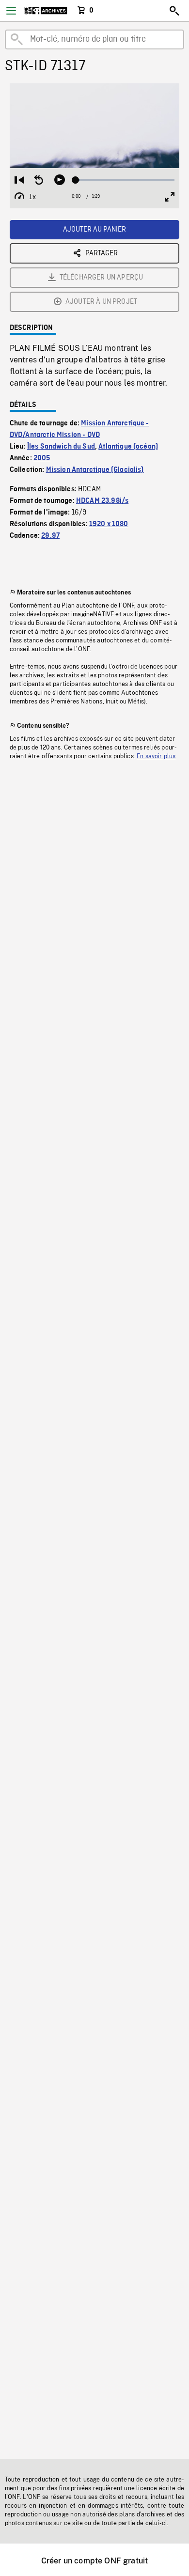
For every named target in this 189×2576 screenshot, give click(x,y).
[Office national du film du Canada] (46, 11)
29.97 (50, 536)
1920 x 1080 (109, 524)
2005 (42, 458)
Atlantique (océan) (128, 447)
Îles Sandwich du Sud (61, 447)
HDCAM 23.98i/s (102, 501)
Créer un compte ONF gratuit (94, 2561)
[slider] (125, 180)
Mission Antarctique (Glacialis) (95, 470)
